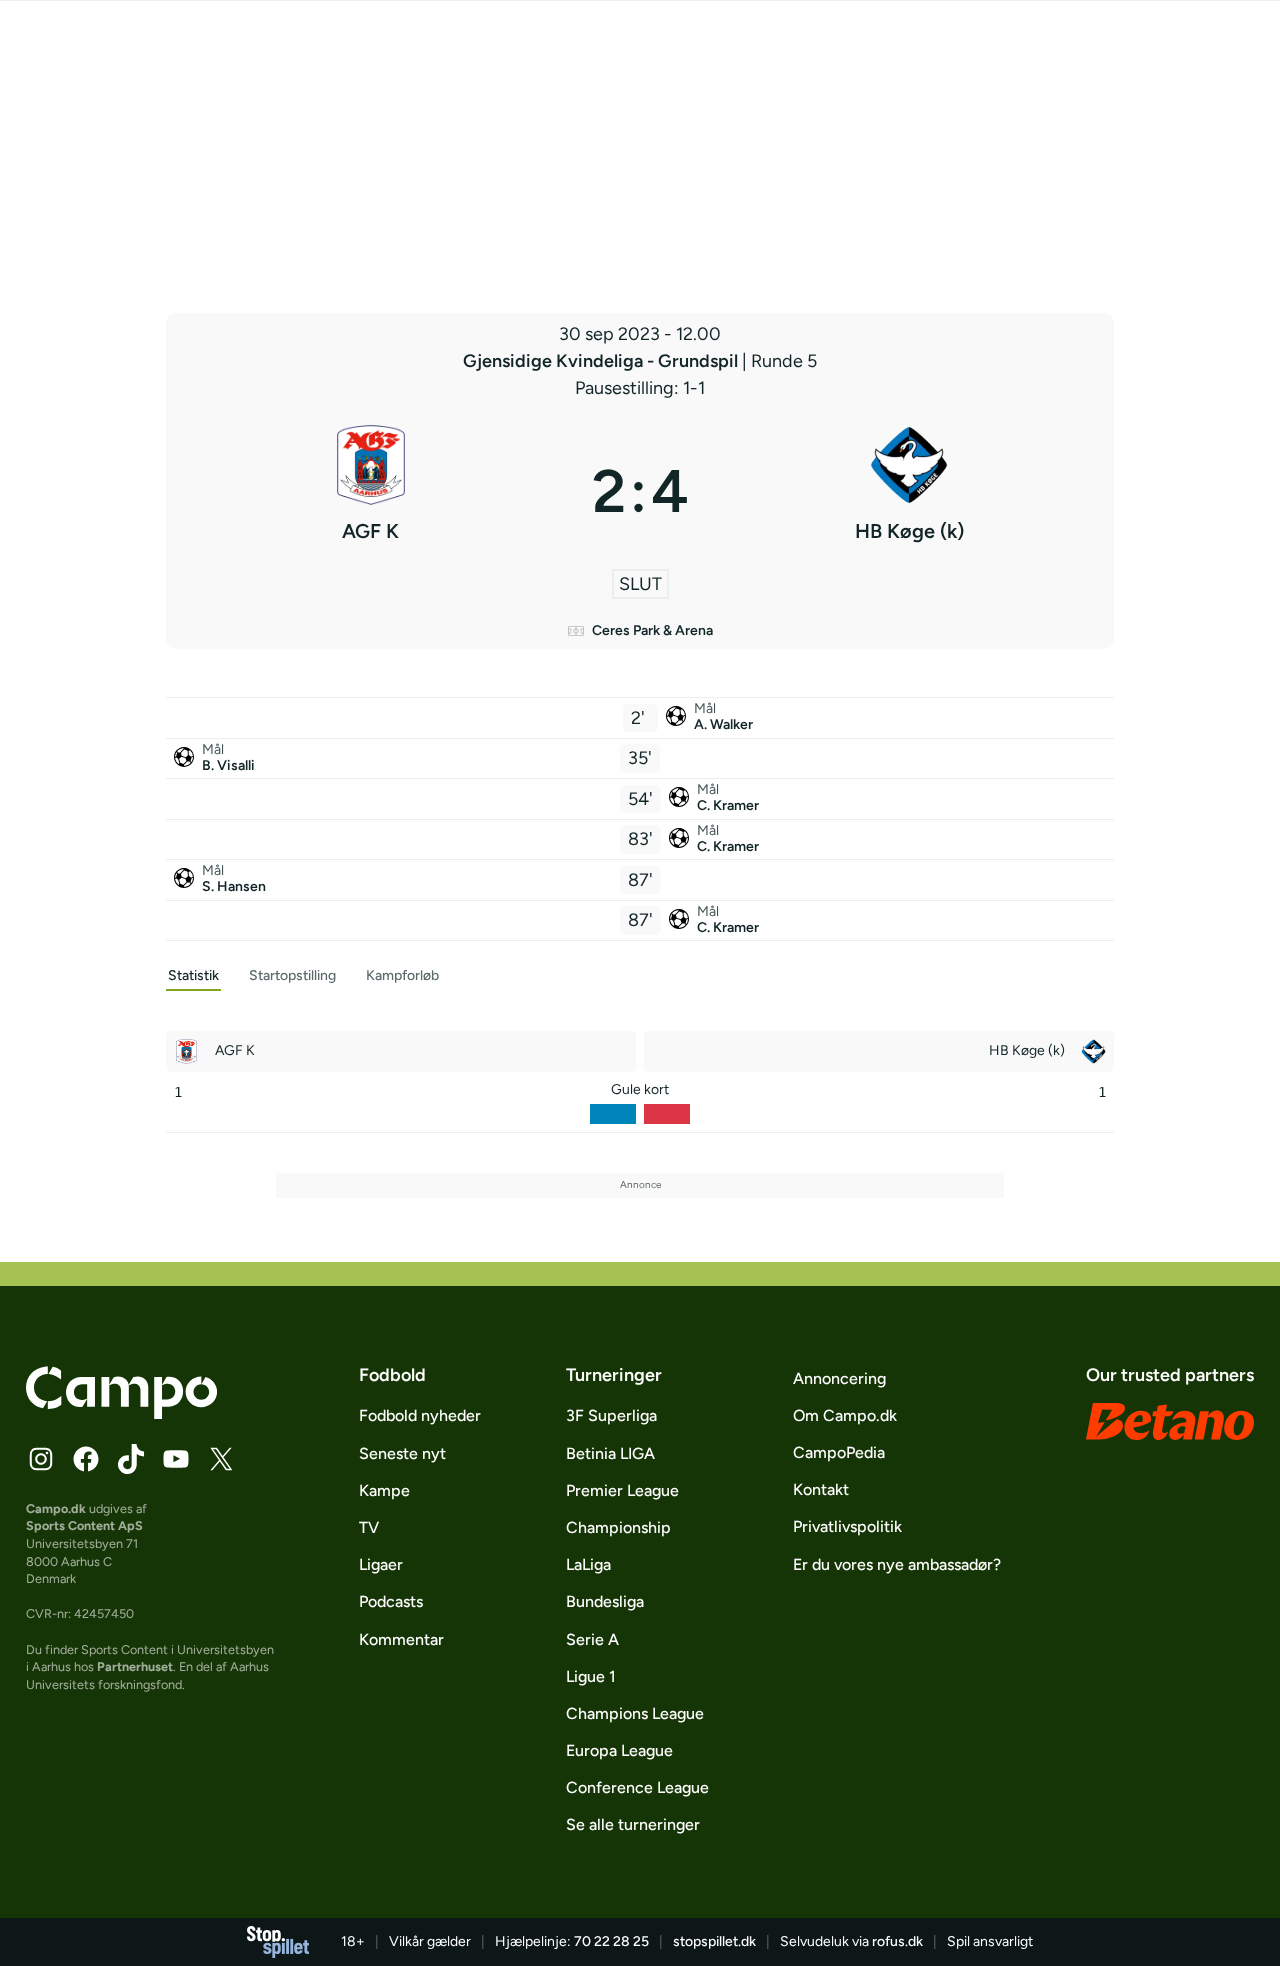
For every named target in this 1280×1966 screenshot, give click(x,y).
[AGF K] (371, 491)
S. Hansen (234, 886)
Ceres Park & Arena (652, 630)
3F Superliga (611, 1415)
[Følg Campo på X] (221, 1459)
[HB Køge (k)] (910, 491)
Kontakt (821, 1489)
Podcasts (391, 1601)
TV (369, 1527)
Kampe (384, 1490)
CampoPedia (839, 1452)
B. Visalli (228, 765)
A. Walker (723, 724)
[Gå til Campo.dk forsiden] (121, 1413)
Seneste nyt (402, 1453)
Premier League (622, 1490)
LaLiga (588, 1564)
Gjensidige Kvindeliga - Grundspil (602, 361)
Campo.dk (56, 1508)
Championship (618, 1527)
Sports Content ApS (84, 1525)
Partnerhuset (135, 1666)
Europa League (619, 1750)
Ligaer (381, 1564)
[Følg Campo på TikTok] (131, 1459)
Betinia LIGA (610, 1453)
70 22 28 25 (611, 1941)
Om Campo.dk (845, 1415)
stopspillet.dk (714, 1941)
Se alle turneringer (633, 1824)
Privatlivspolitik (847, 1526)
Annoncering (839, 1378)
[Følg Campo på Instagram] (41, 1459)
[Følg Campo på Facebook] (86, 1459)
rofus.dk (897, 1941)
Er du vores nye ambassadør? (897, 1564)
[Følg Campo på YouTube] (176, 1459)
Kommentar (401, 1639)
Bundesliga (605, 1601)
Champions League (635, 1713)
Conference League (637, 1787)
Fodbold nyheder (420, 1415)
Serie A (592, 1639)
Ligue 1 (591, 1676)
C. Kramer (728, 805)
